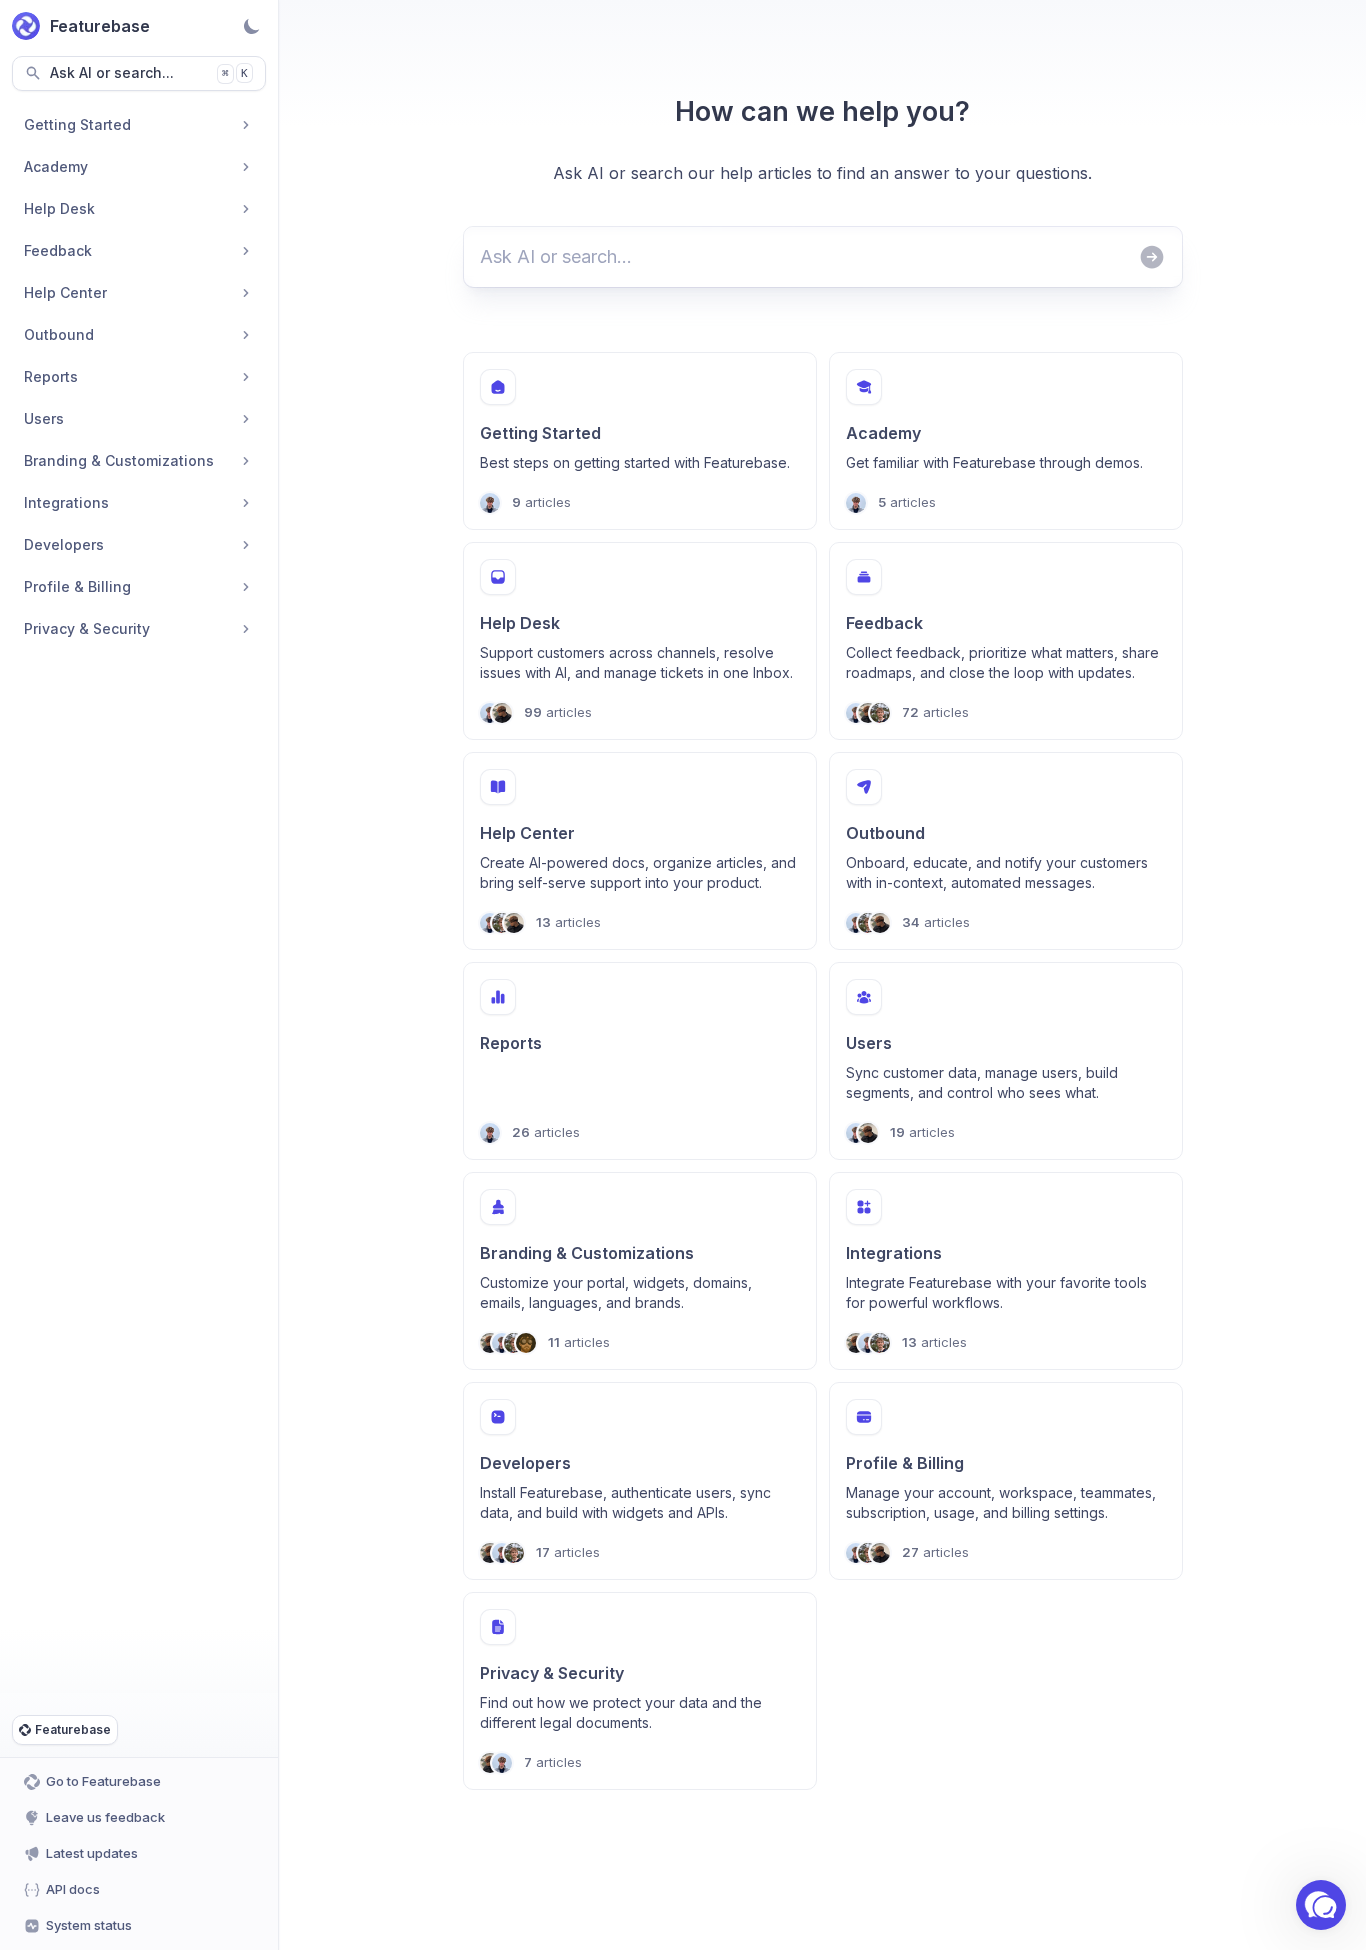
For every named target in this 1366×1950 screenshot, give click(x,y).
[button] (1321, 1905)
